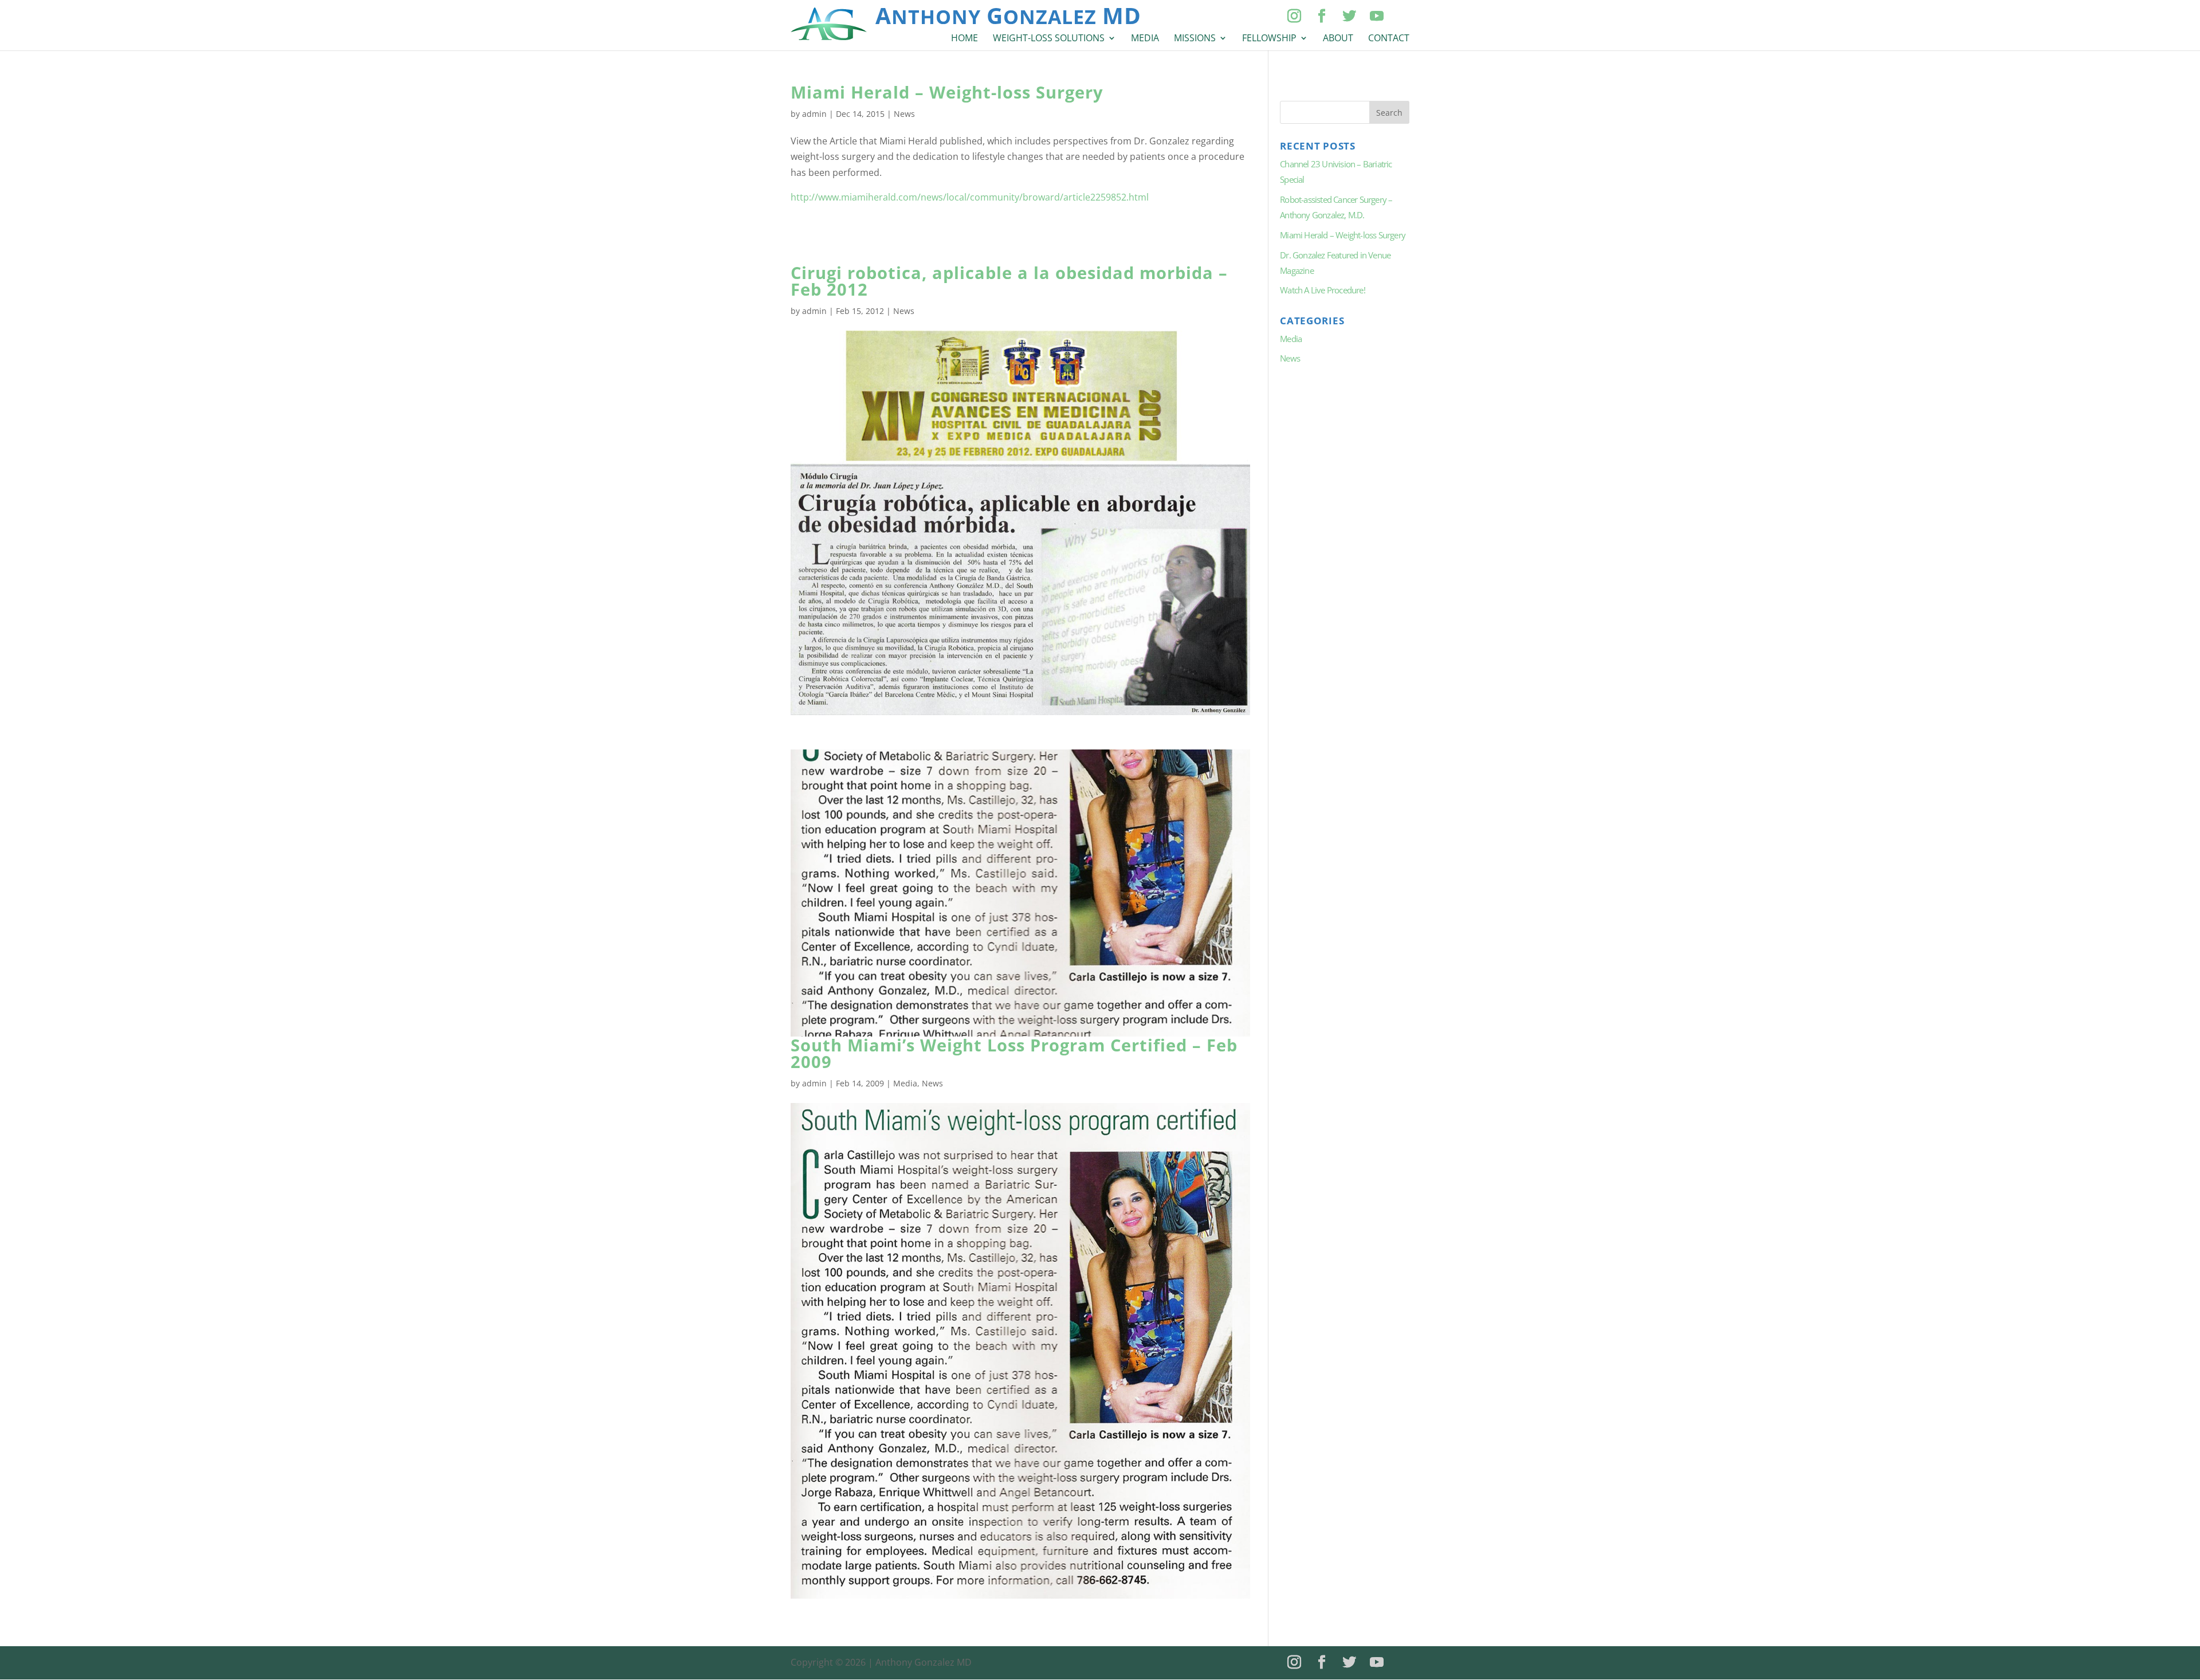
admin (814, 114)
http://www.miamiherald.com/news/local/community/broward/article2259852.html (970, 197)
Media (905, 1083)
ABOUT (1338, 39)
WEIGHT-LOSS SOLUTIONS (1049, 39)
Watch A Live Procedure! (1323, 290)
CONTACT (1389, 39)
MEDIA (1145, 39)
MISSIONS (1195, 39)
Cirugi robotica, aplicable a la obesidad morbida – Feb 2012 (1009, 281)
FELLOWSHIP (1269, 39)
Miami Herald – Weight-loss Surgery (947, 92)
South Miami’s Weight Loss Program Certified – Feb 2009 (1014, 1053)
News (904, 114)
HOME (965, 39)
